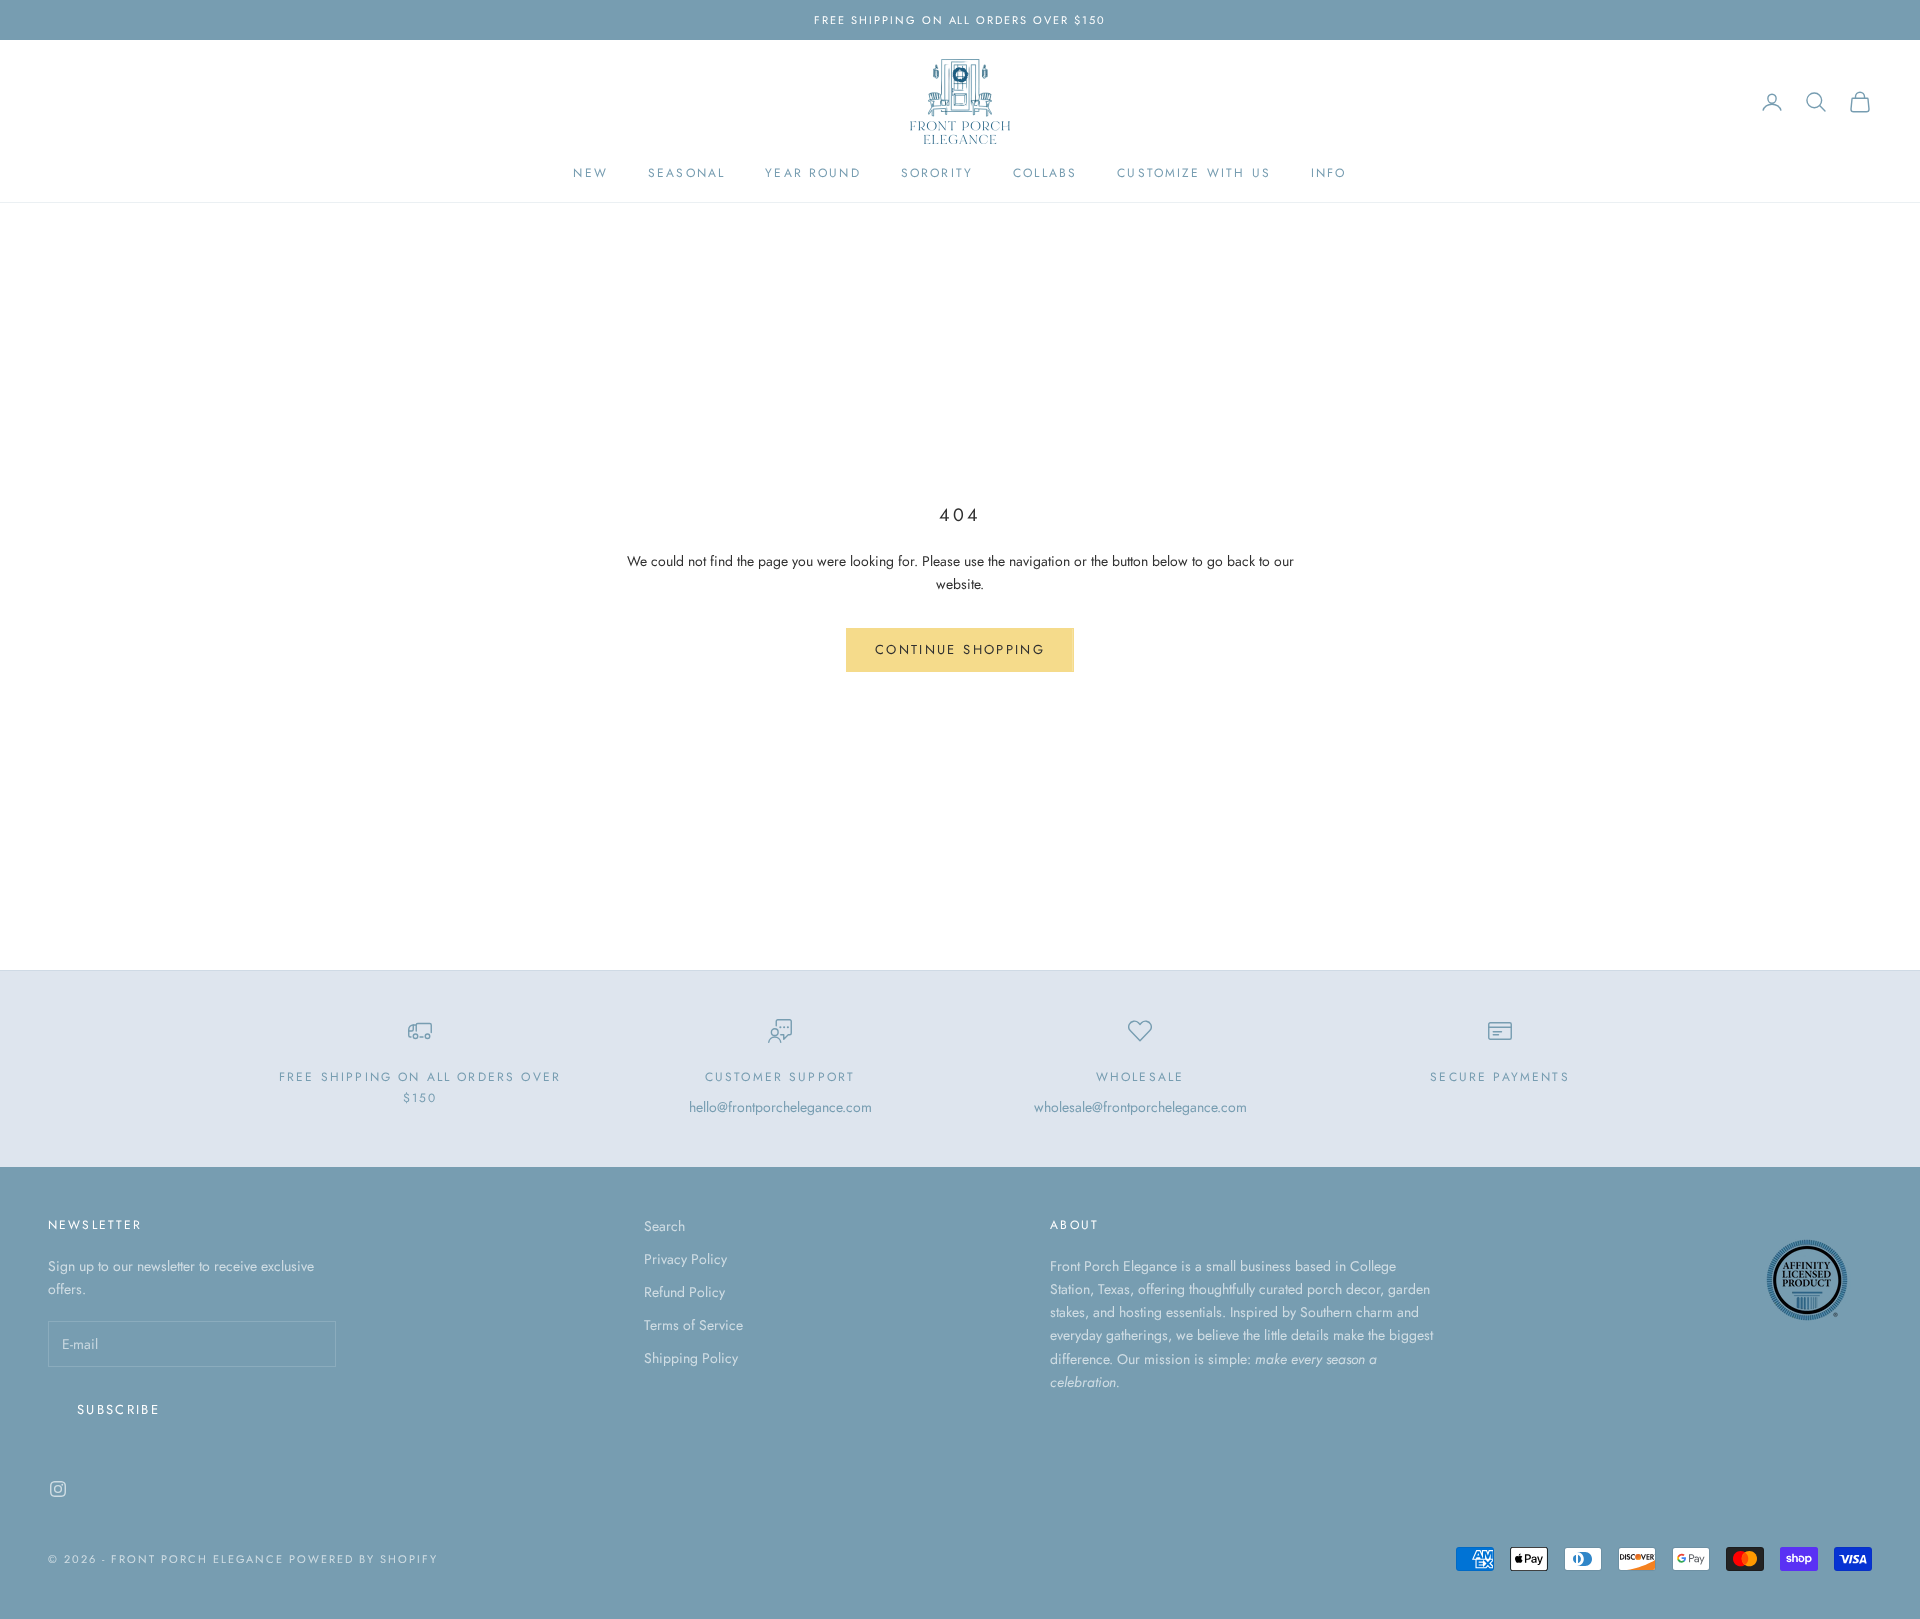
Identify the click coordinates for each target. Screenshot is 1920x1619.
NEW (590, 174)
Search (664, 1226)
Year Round (813, 174)
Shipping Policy (691, 1358)
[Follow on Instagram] (58, 1489)
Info (1329, 174)
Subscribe (118, 1409)
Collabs (1045, 174)
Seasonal (686, 174)
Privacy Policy (685, 1259)
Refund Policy (684, 1292)
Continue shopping (960, 649)
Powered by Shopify (363, 1559)
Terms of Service (693, 1325)
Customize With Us (1194, 174)
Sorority (937, 174)
